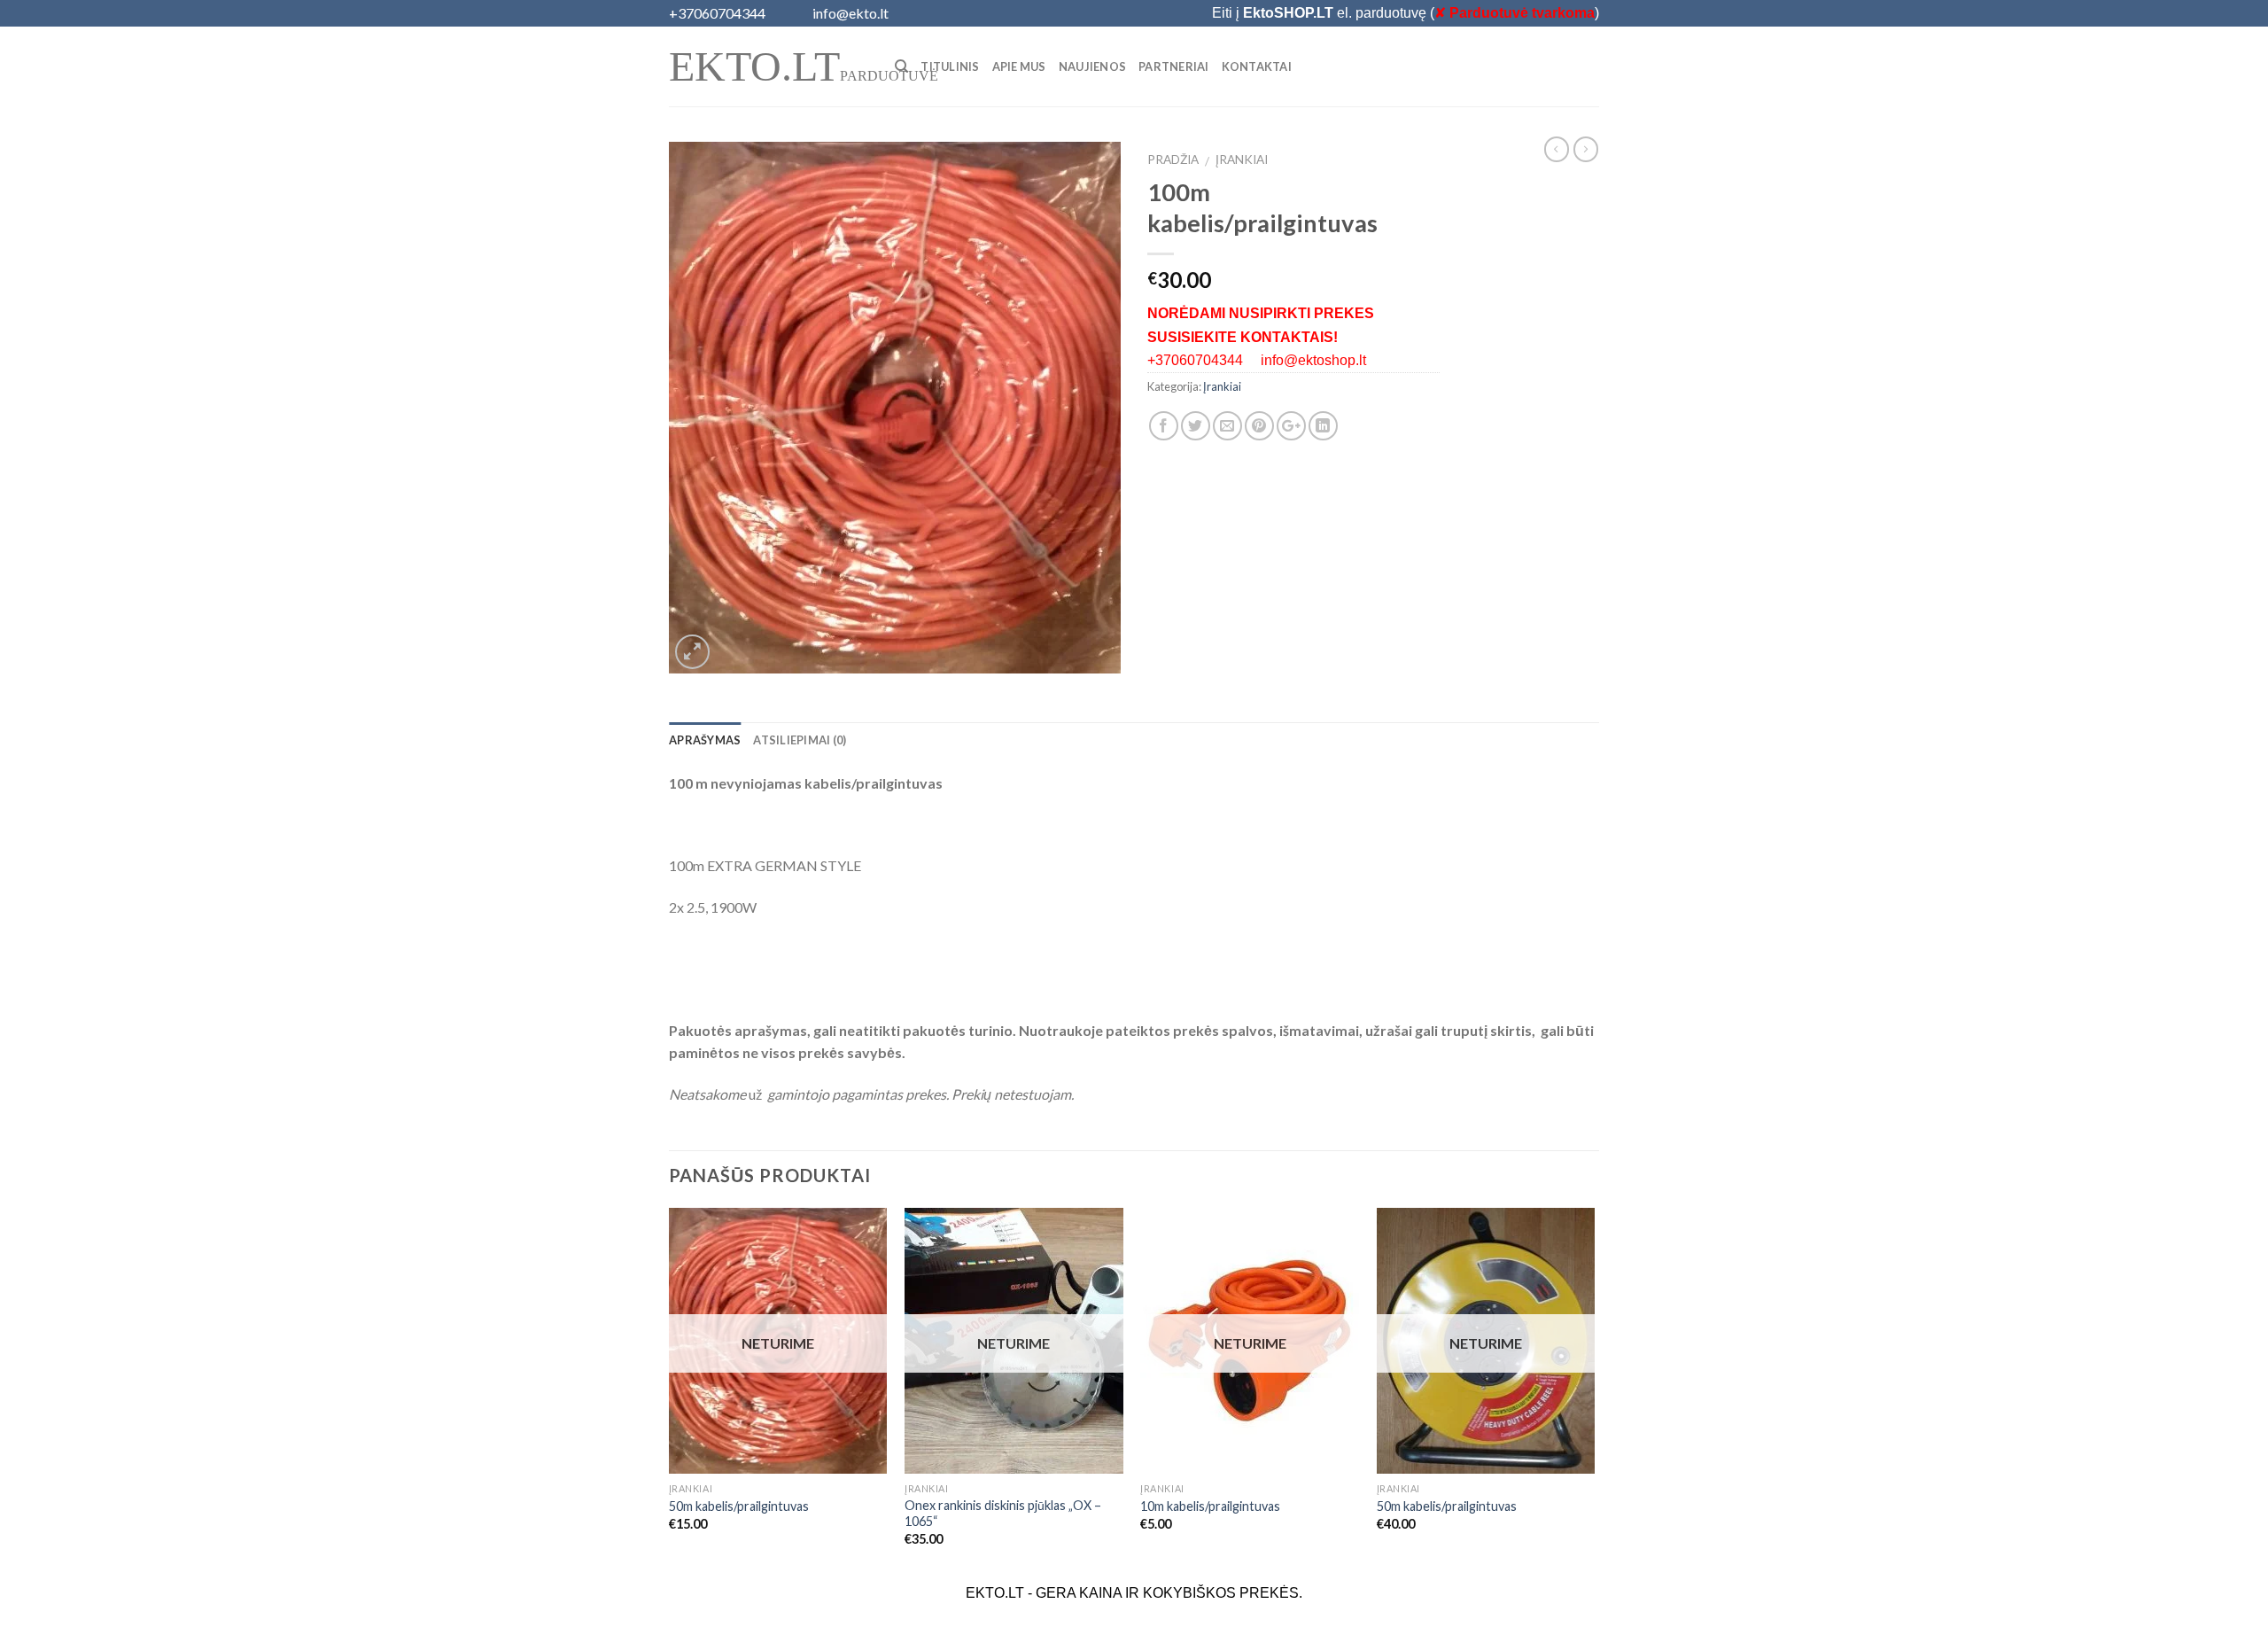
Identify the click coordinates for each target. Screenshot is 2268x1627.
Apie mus (1019, 66)
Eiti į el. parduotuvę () (1406, 13)
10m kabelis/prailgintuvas (1210, 1506)
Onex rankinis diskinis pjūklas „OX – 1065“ (1003, 1514)
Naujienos (1092, 66)
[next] (1594, 1393)
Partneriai (1174, 66)
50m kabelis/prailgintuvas (739, 1506)
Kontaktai (1257, 66)
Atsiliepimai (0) (800, 740)
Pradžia (1173, 160)
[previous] (670, 1393)
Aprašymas (705, 740)
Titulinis (950, 66)
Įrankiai (1242, 160)
